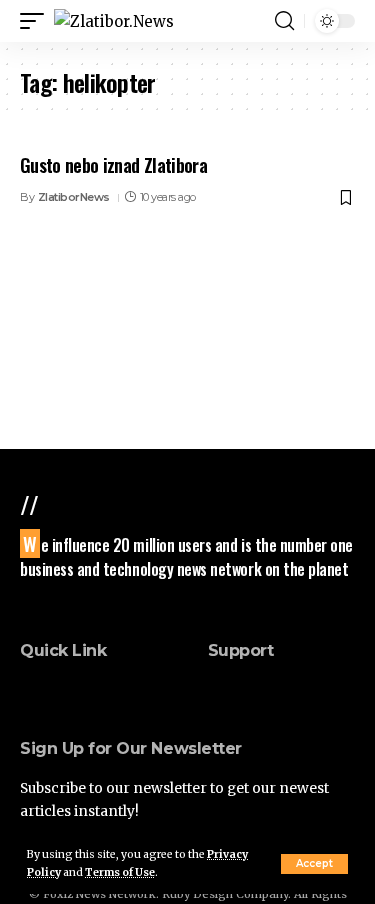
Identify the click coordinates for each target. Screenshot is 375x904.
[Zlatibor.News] (114, 21)
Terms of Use (120, 872)
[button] (314, 864)
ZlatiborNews (74, 197)
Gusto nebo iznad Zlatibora (113, 165)
